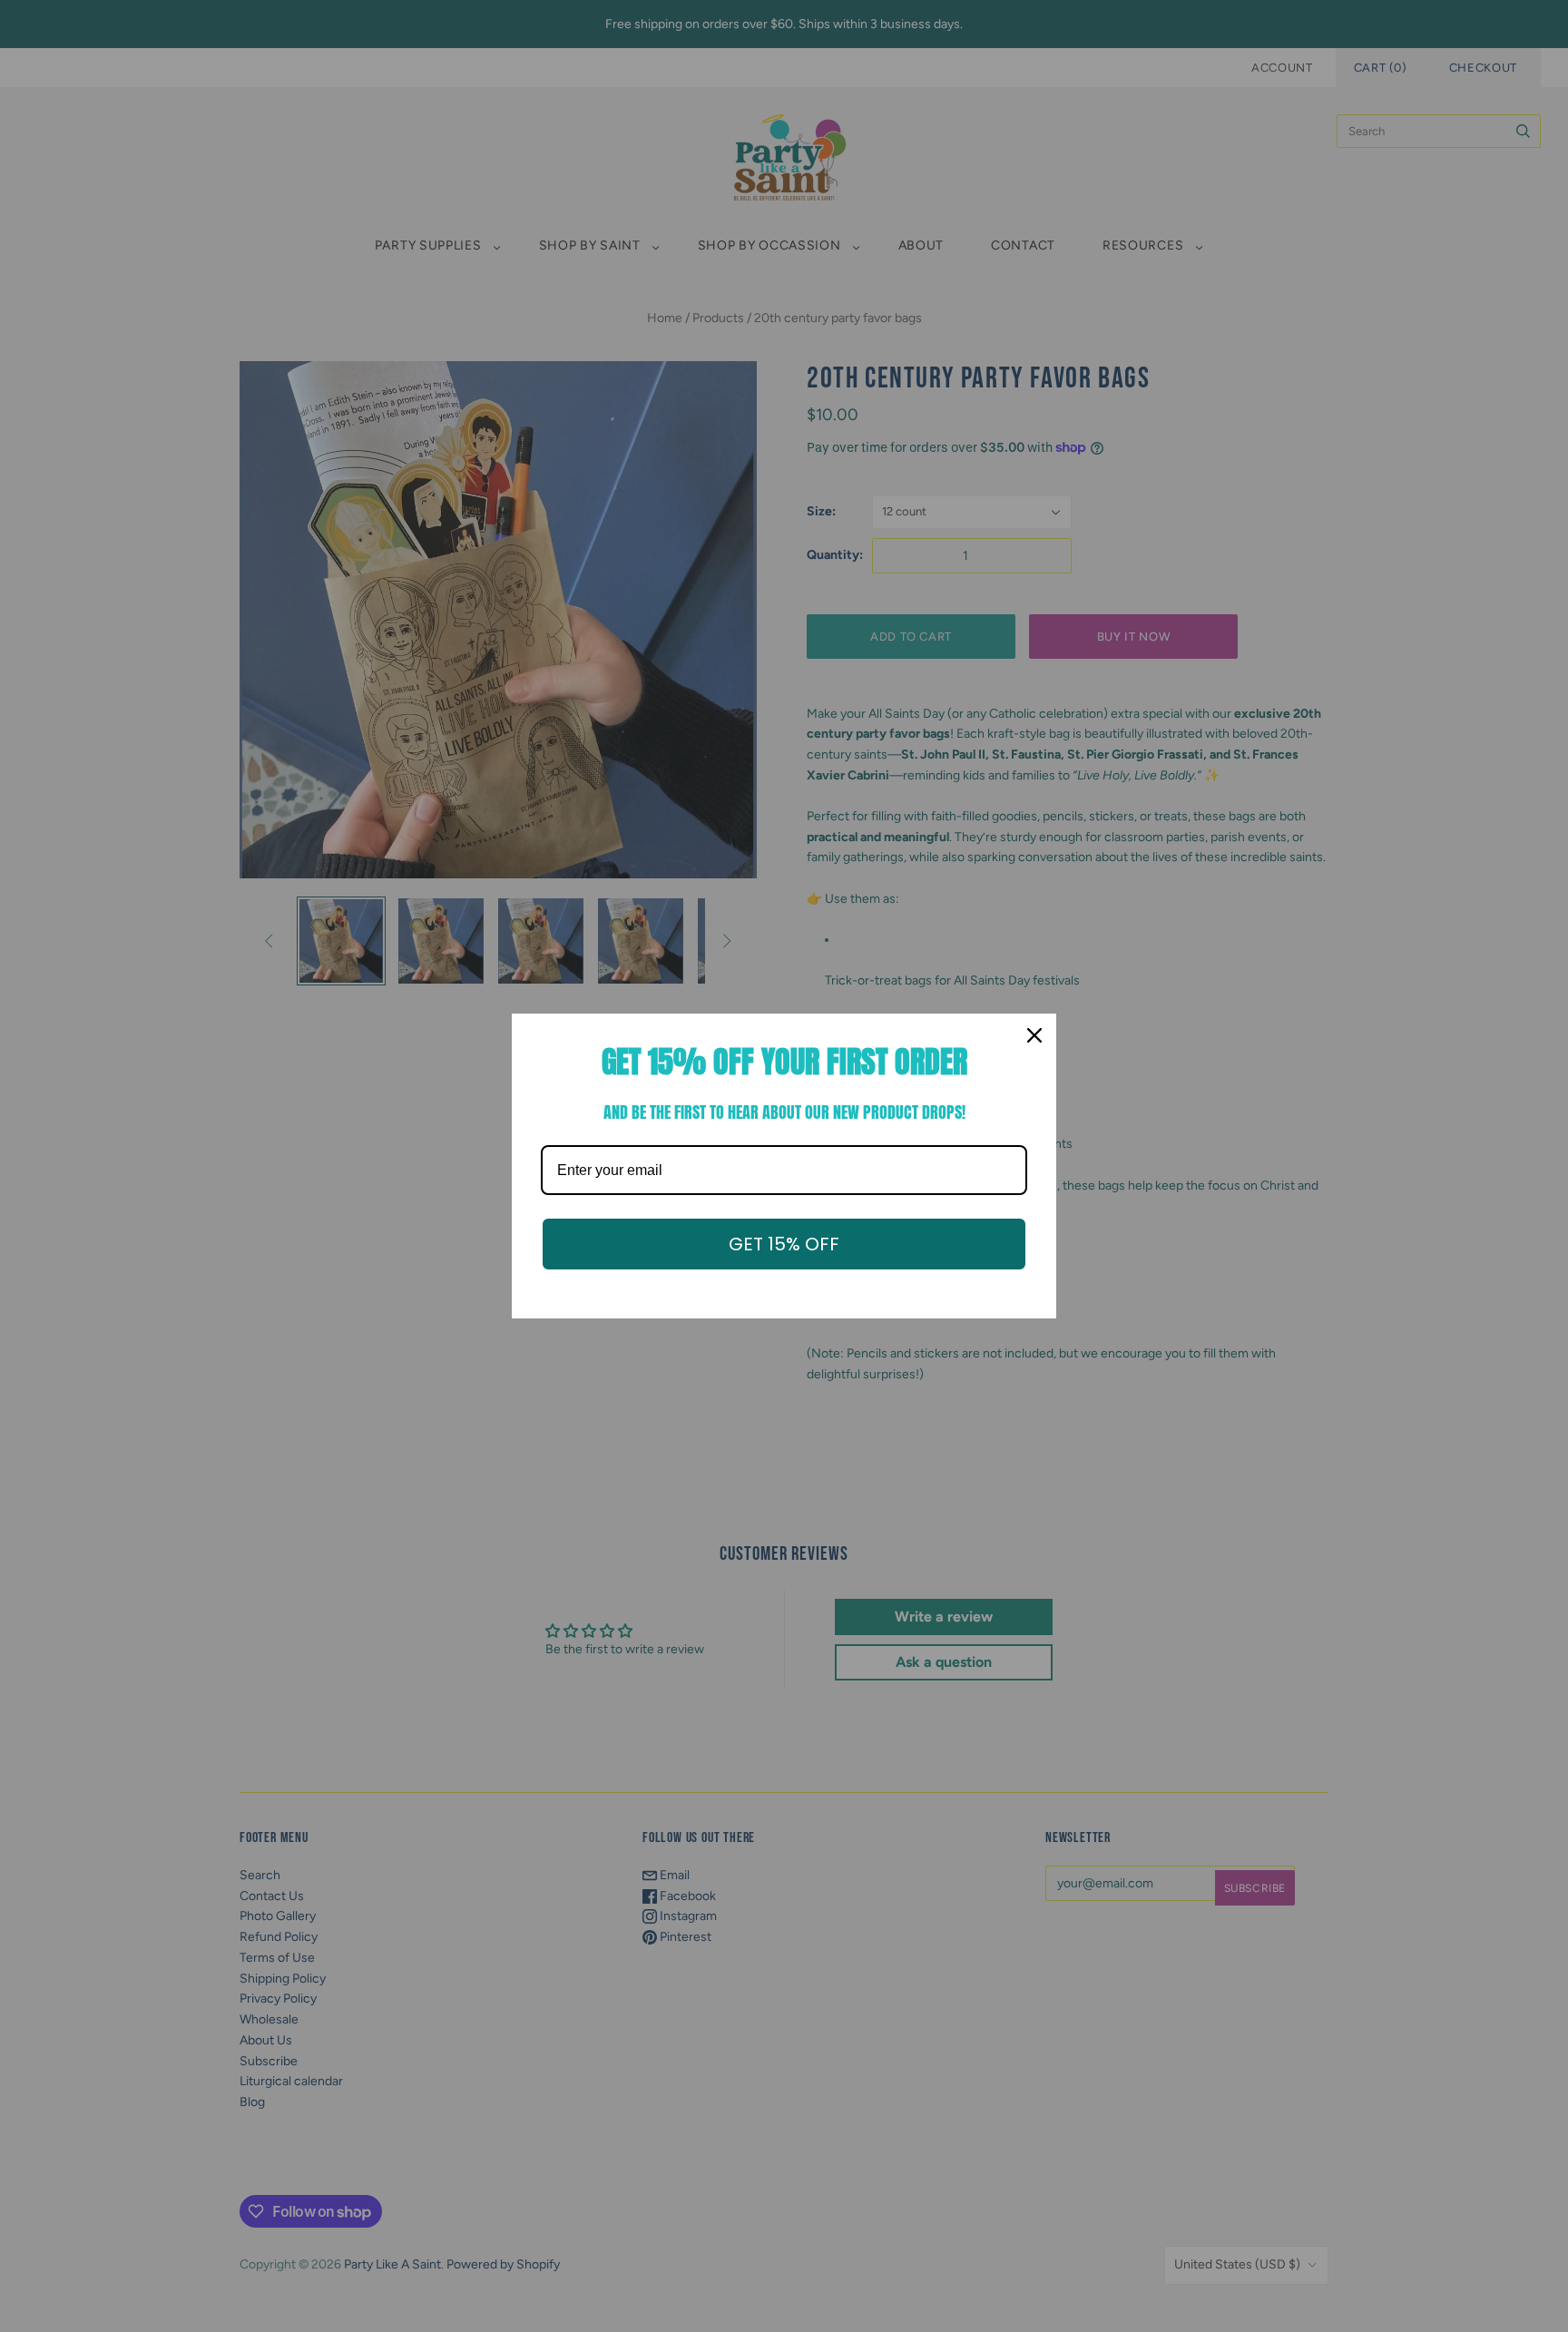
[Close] (1034, 1035)
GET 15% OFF (784, 1244)
